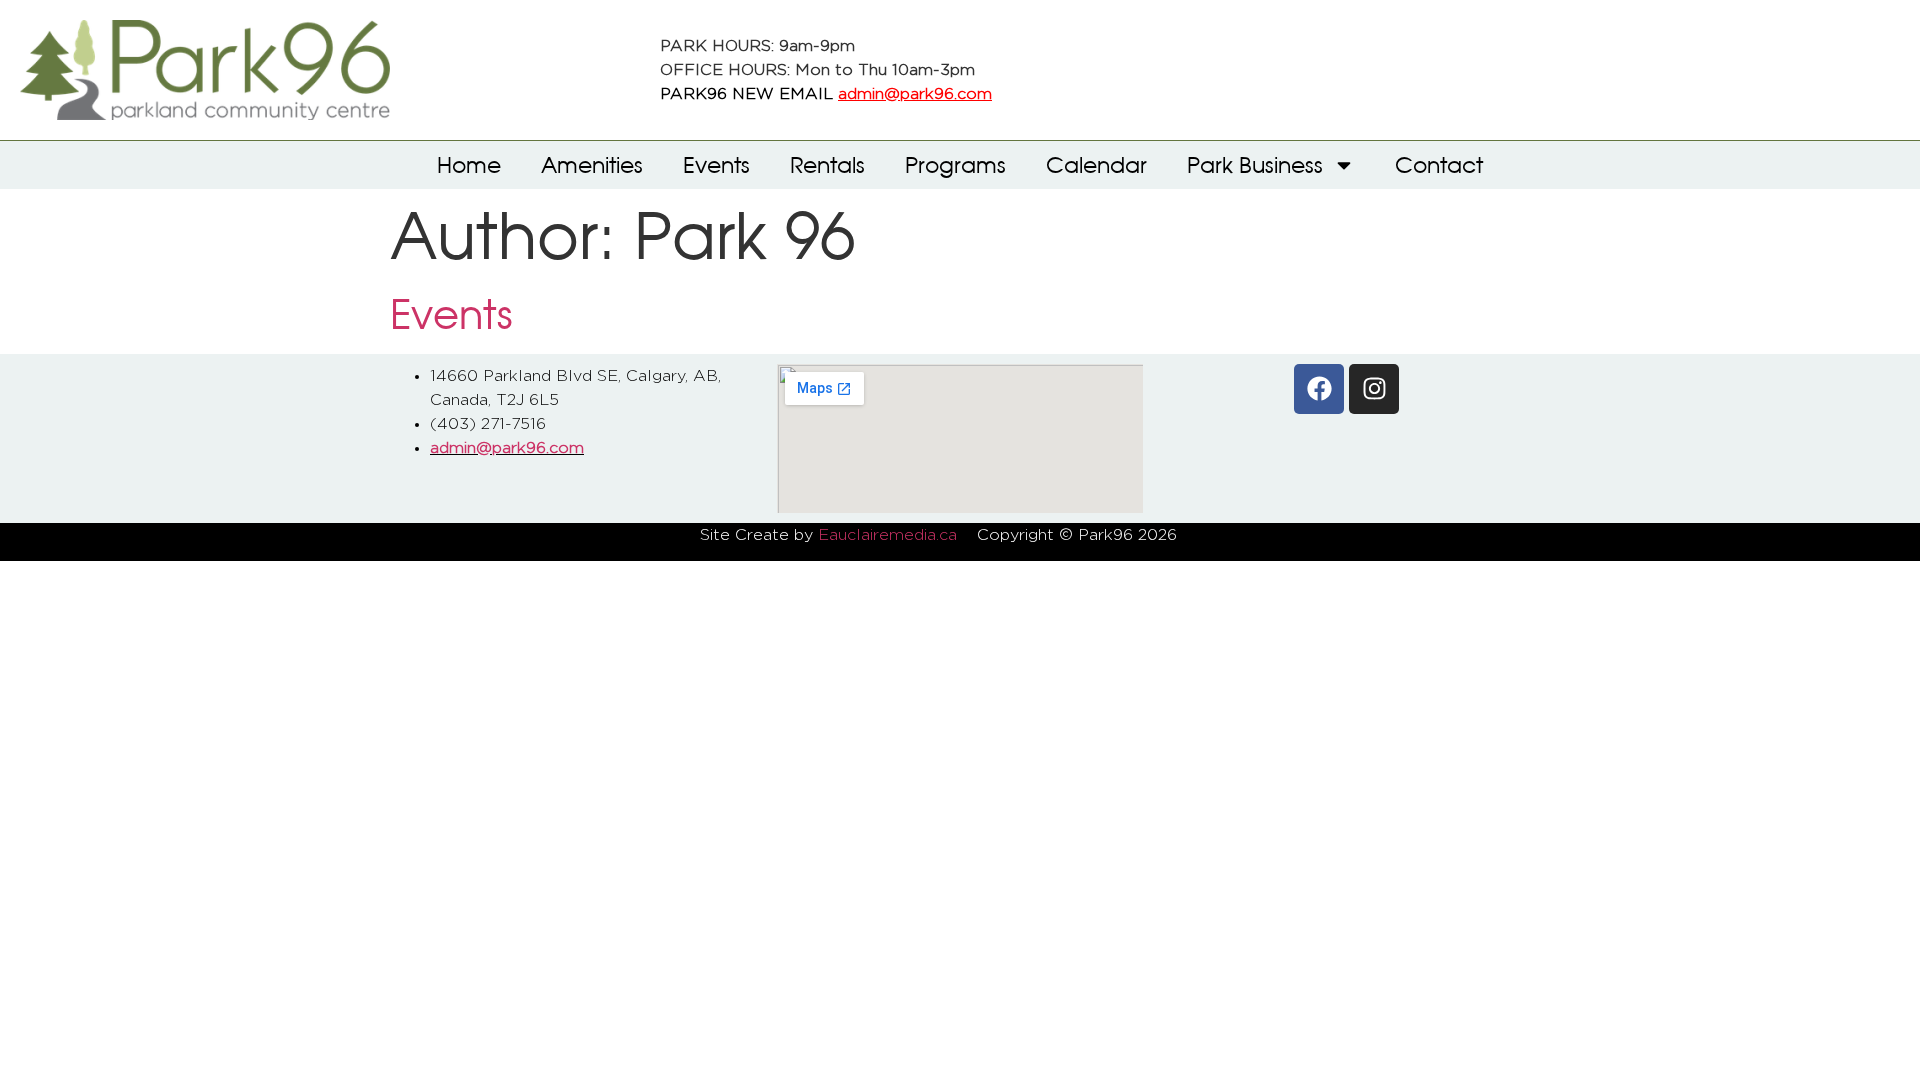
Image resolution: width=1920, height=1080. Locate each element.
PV (1208, 535)
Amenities (592, 164)
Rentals (827, 164)
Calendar (1096, 164)
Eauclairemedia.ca (887, 535)
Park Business (1255, 164)
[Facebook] (1319, 389)
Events (716, 164)
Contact (1439, 164)
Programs (955, 164)
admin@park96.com (915, 94)
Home (469, 164)
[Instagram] (1374, 389)
